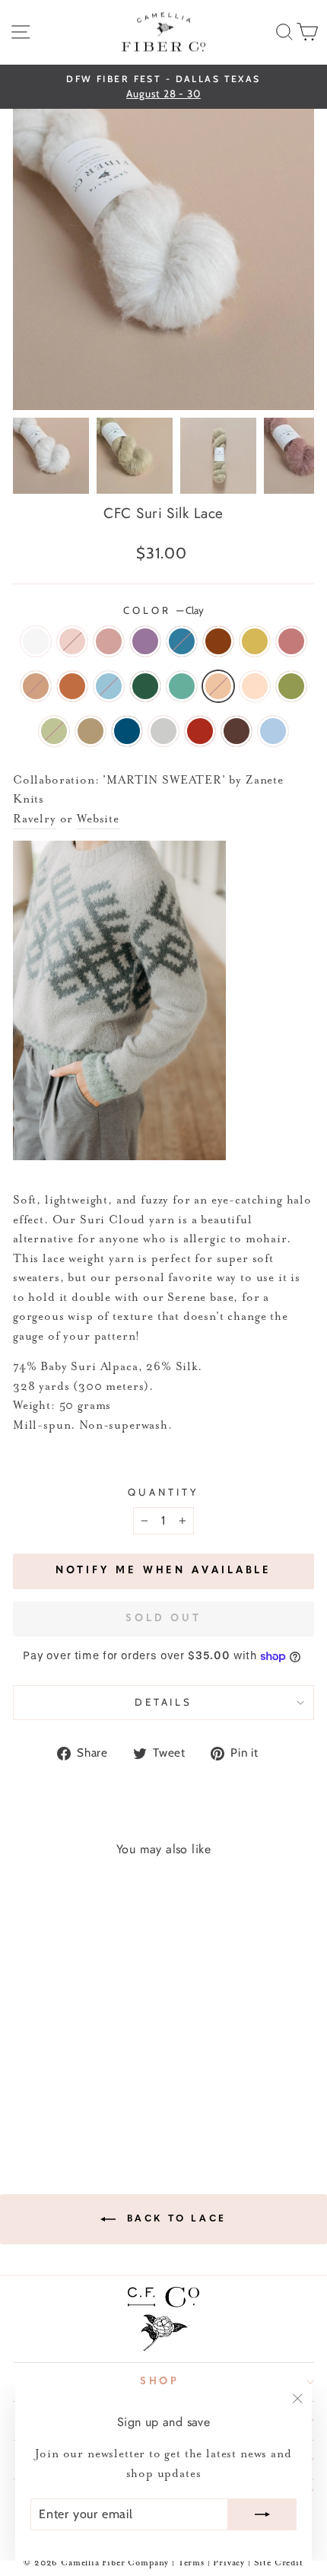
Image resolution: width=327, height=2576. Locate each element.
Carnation (72, 641)
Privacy (230, 2563)
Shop (160, 2382)
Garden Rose (200, 731)
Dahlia (218, 641)
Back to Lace (174, 2219)
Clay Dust (255, 686)
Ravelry (35, 819)
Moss (291, 686)
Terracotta (72, 686)
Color (163, 610)
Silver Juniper (182, 686)
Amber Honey (90, 731)
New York (163, 731)
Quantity (163, 1492)
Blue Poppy (109, 686)
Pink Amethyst (291, 641)
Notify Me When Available (164, 1571)
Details (164, 1702)
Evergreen (145, 686)
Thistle (145, 641)
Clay (218, 686)
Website (98, 819)
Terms (191, 2563)
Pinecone (237, 731)
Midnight (127, 731)
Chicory (182, 641)
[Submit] (262, 2514)
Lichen (54, 731)
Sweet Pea (273, 731)
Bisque (36, 686)
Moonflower (36, 641)
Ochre (255, 641)
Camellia (109, 641)
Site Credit (279, 2563)
